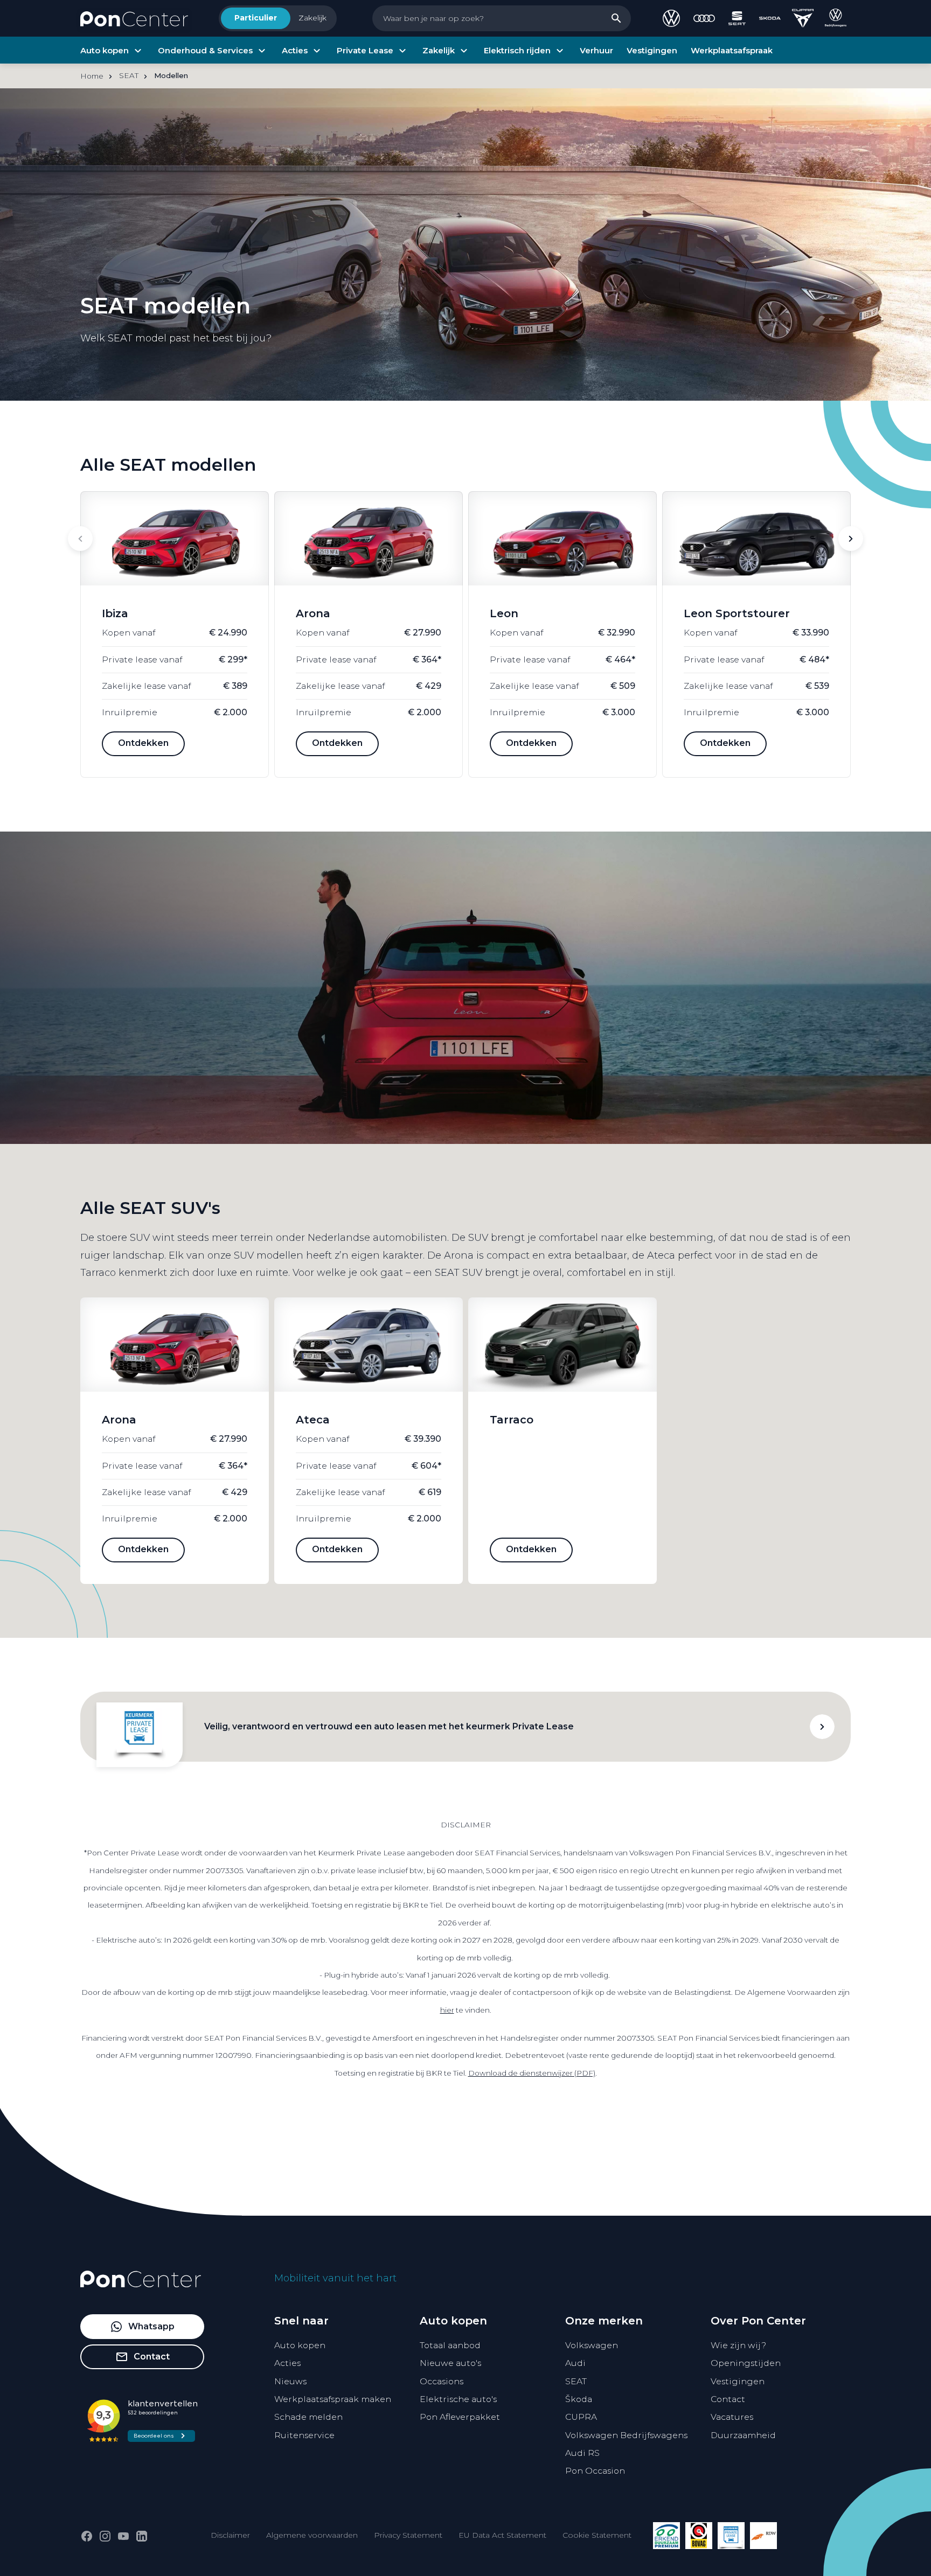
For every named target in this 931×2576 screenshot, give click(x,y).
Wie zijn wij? (738, 2345)
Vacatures (732, 2417)
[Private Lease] (731, 2536)
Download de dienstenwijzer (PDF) (532, 2073)
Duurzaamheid (743, 2435)
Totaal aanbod (450, 2345)
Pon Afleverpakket (460, 2417)
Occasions (442, 2381)
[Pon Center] (134, 18)
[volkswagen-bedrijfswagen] (836, 18)
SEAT (576, 2381)
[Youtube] (123, 2536)
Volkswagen (592, 2345)
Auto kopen (300, 2345)
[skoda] (770, 18)
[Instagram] (105, 2536)
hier (447, 2010)
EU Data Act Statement (502, 2535)
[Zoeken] (616, 18)
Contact (728, 2399)
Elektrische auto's (458, 2399)
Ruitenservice (304, 2435)
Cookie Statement (597, 2535)
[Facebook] (87, 2536)
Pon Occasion (595, 2471)
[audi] (704, 18)
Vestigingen (738, 2381)
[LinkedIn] (142, 2536)
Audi (575, 2363)
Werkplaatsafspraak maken (333, 2399)
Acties (287, 2363)
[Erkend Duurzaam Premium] (666, 2536)
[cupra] (803, 18)
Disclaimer (230, 2535)
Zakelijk (312, 18)
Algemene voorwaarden (312, 2535)
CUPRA (581, 2417)
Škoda (579, 2399)
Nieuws (290, 2381)
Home (92, 76)
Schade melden (308, 2417)
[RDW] (763, 2536)
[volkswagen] (671, 18)
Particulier (256, 18)
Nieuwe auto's (450, 2363)
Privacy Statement (408, 2535)
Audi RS (582, 2453)
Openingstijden (746, 2363)
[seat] (737, 18)
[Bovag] (699, 2536)
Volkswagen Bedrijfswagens (626, 2435)
